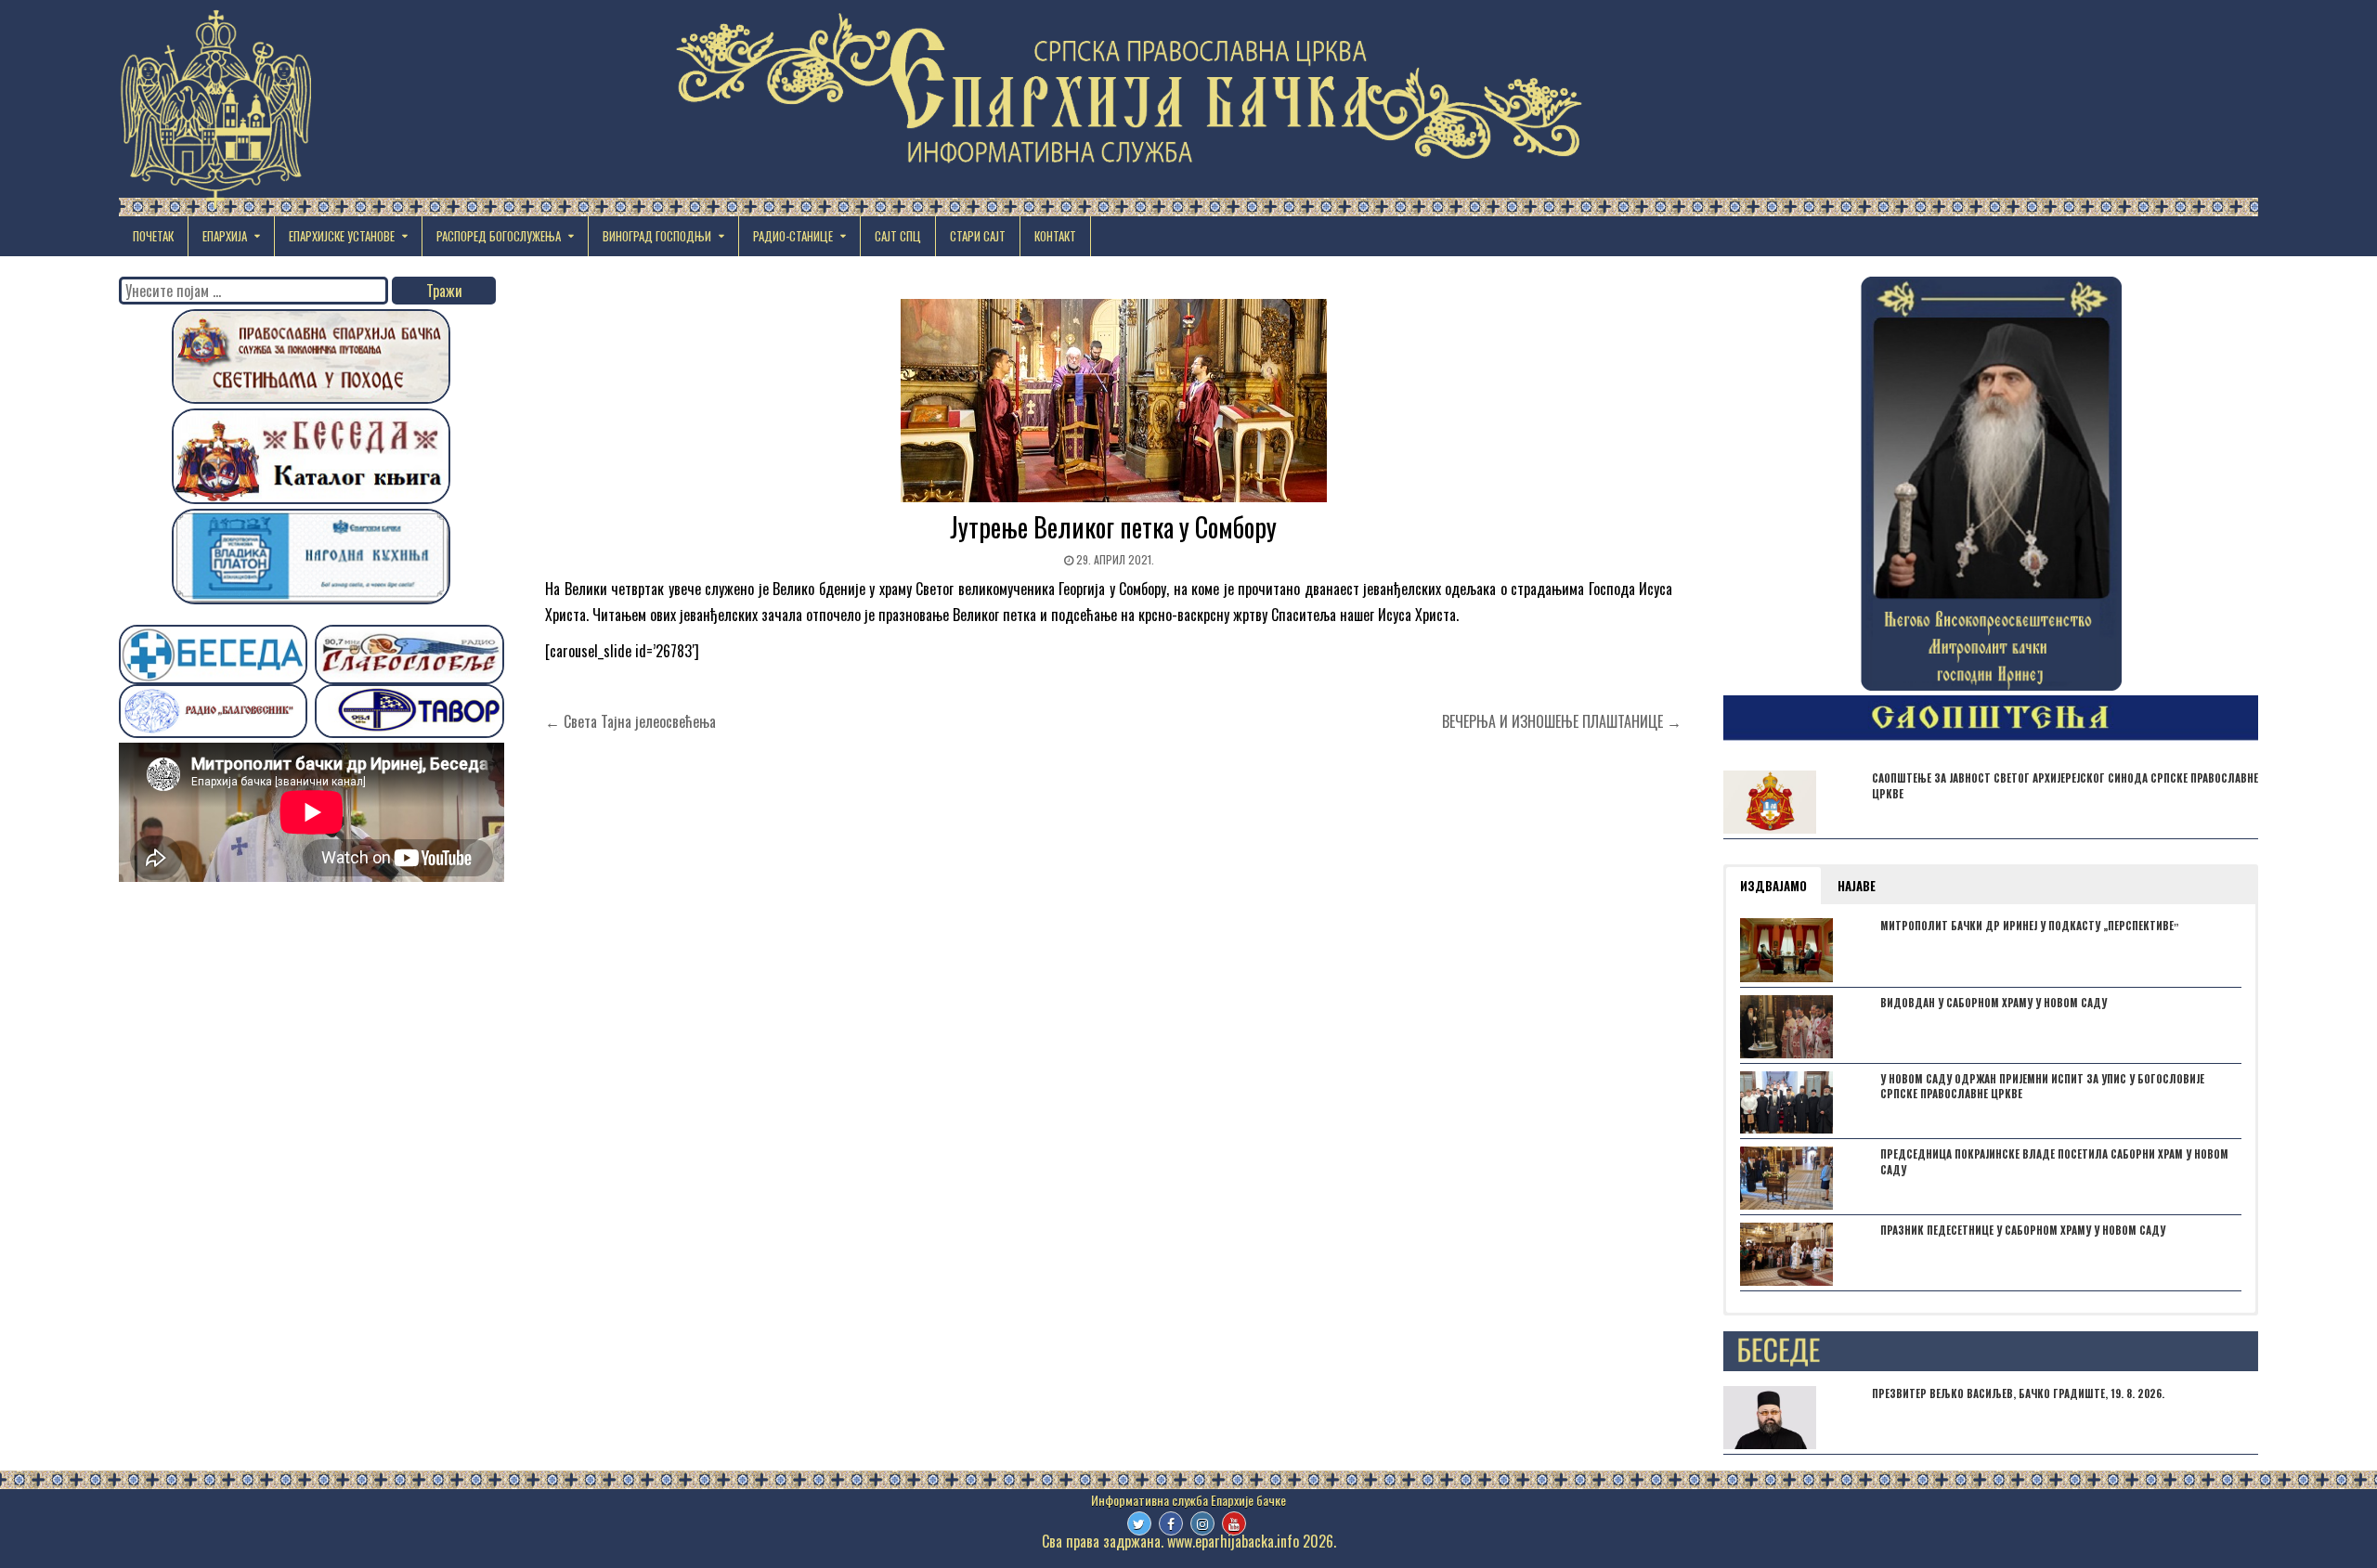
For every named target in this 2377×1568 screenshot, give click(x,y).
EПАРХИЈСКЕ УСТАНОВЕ (342, 236)
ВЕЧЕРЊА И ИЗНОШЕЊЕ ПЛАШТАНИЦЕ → (1562, 721)
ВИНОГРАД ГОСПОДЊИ (657, 236)
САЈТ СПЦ (898, 236)
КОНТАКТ (1055, 236)
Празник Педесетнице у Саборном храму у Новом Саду (2023, 1230)
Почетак (153, 236)
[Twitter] (1139, 1523)
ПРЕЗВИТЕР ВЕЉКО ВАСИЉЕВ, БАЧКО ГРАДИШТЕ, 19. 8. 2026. (2018, 1393)
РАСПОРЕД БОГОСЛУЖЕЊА (499, 236)
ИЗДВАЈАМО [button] (1773, 886)
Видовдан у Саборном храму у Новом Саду (1994, 1003)
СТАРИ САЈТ (978, 236)
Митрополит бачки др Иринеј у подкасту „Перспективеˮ (2030, 926)
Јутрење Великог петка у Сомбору (1113, 527)
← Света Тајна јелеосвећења (630, 721)
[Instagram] (1202, 1523)
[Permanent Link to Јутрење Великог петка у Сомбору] (1113, 401)
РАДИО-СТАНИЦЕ (793, 236)
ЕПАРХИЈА (225, 236)
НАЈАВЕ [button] (1857, 886)
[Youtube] (1234, 1523)
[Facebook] (1171, 1523)
